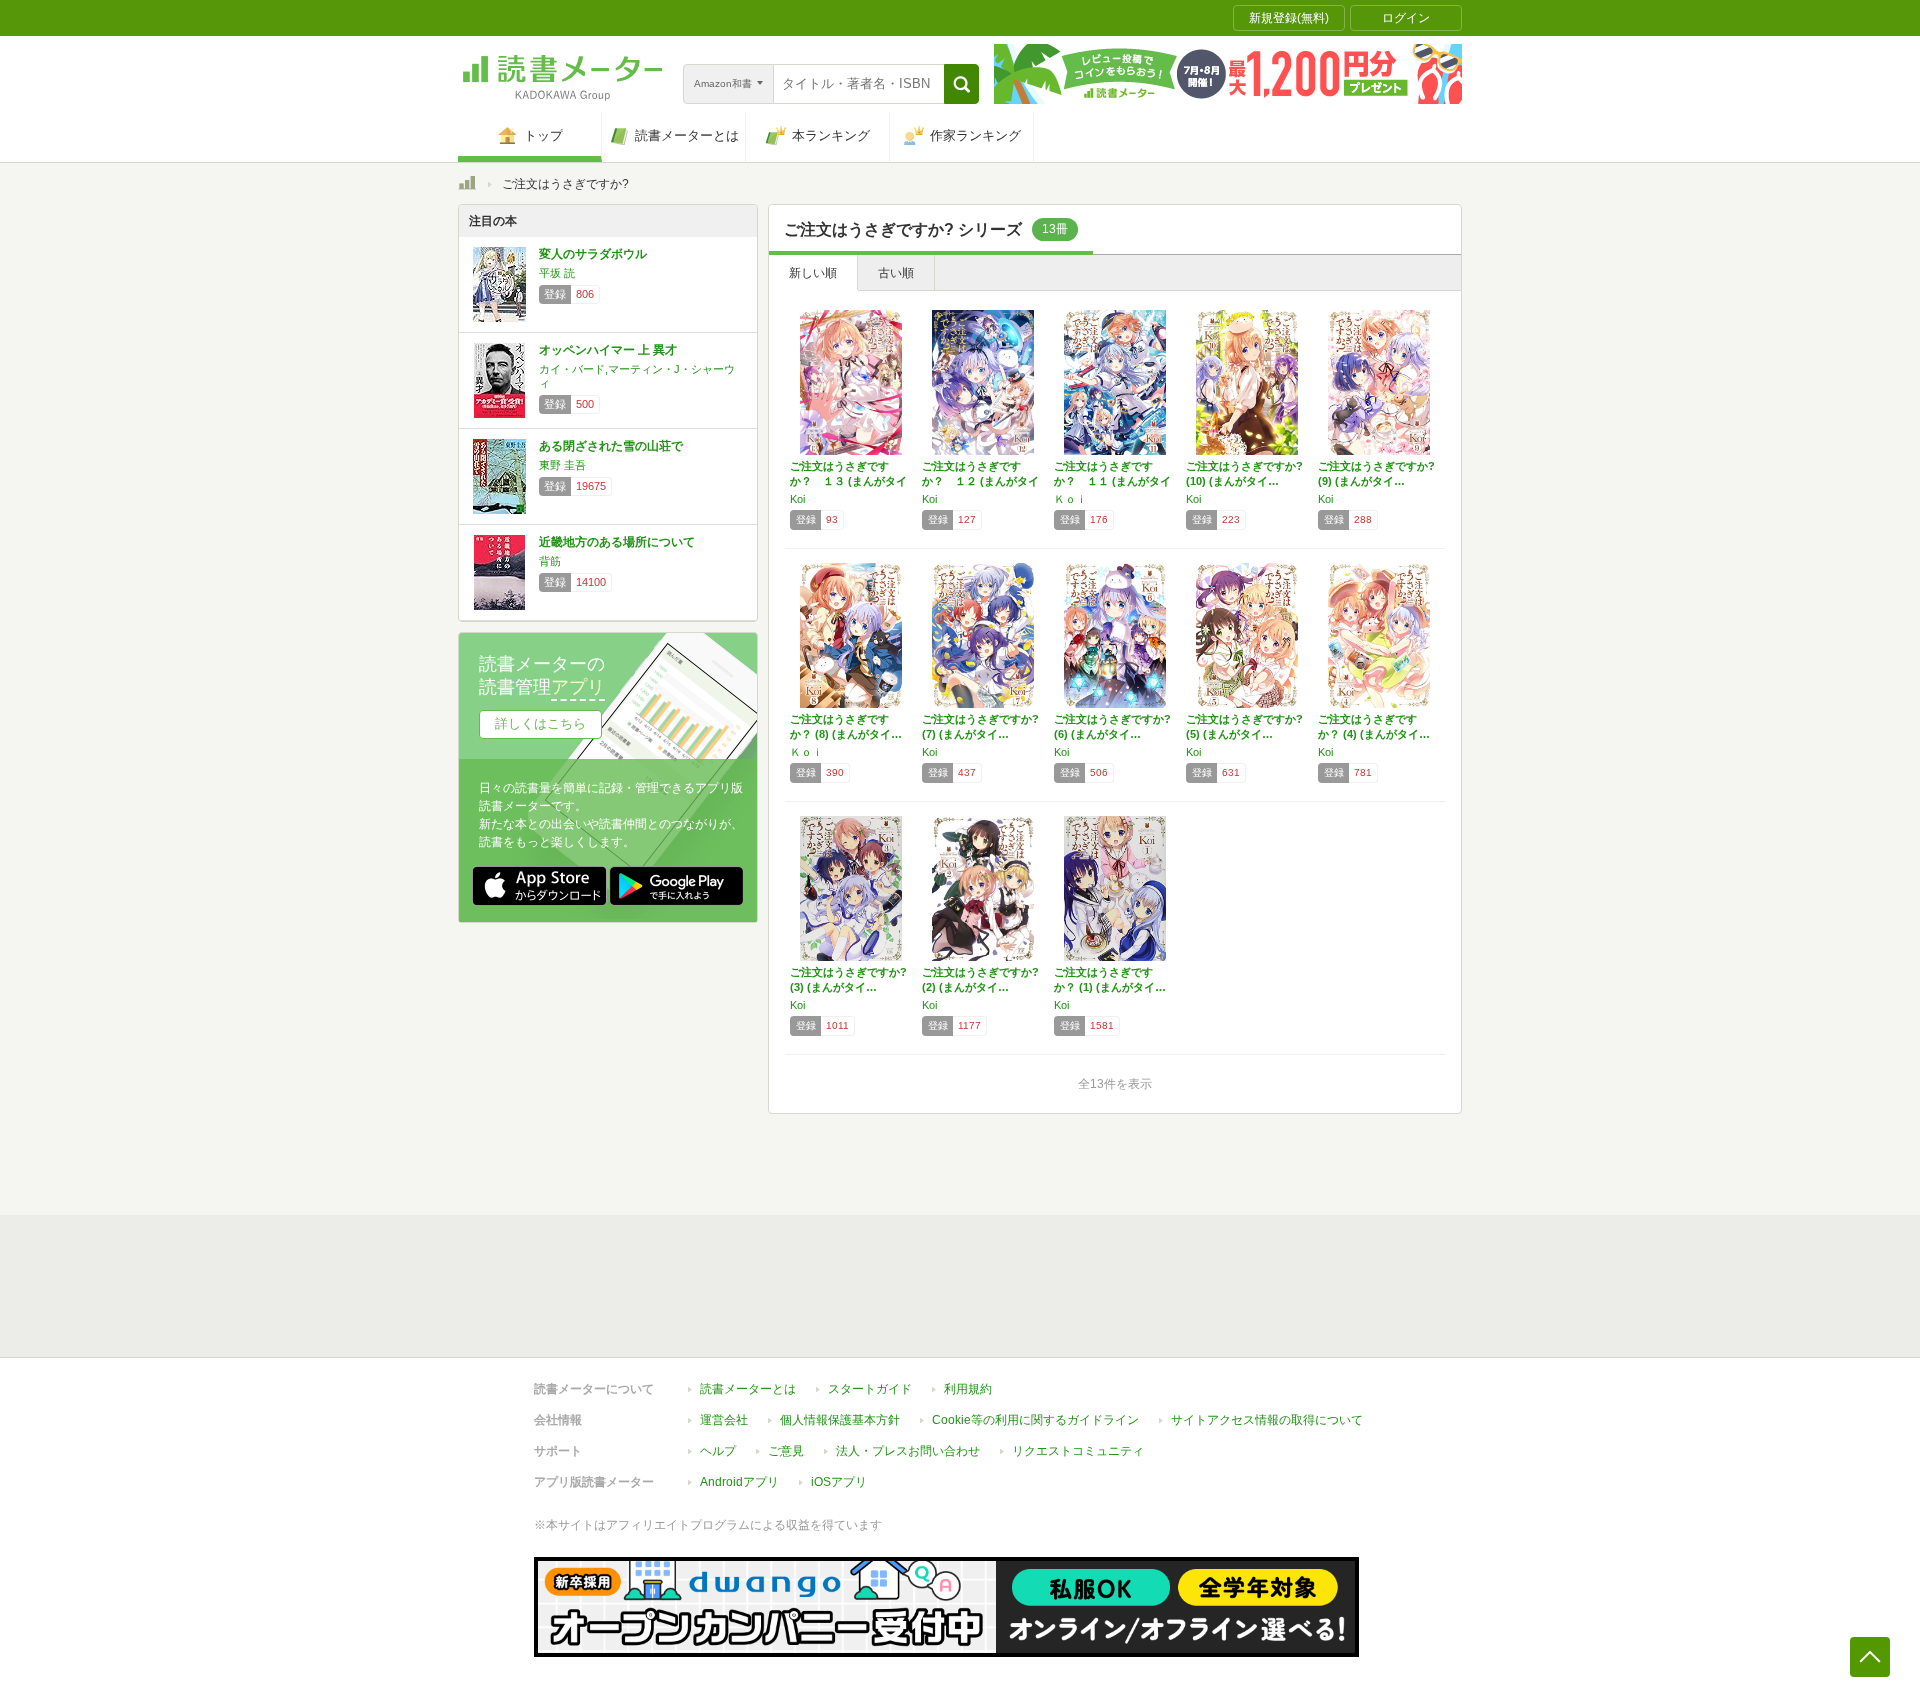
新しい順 (813, 273)
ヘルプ (718, 1451)
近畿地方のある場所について (617, 542)
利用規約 (968, 1389)
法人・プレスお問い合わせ (908, 1451)
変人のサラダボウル (593, 254)
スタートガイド (870, 1389)
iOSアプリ (839, 1482)
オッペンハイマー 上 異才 (608, 350)
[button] (961, 84)
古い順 (896, 273)
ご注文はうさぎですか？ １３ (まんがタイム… (848, 481)
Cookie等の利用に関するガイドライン (1035, 1420)
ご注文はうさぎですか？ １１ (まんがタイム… (1112, 481)
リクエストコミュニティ (1078, 1451)
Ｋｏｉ (1070, 499)
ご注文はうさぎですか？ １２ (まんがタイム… (980, 481)
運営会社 (724, 1420)
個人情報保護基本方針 (840, 1420)
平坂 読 (557, 273)
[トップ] (467, 186)
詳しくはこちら (540, 723)
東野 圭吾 (562, 465)
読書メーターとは (748, 1389)
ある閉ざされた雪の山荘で (611, 446)
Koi (797, 499)
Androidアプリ (739, 1482)
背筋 (550, 561)
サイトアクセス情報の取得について (1267, 1420)
